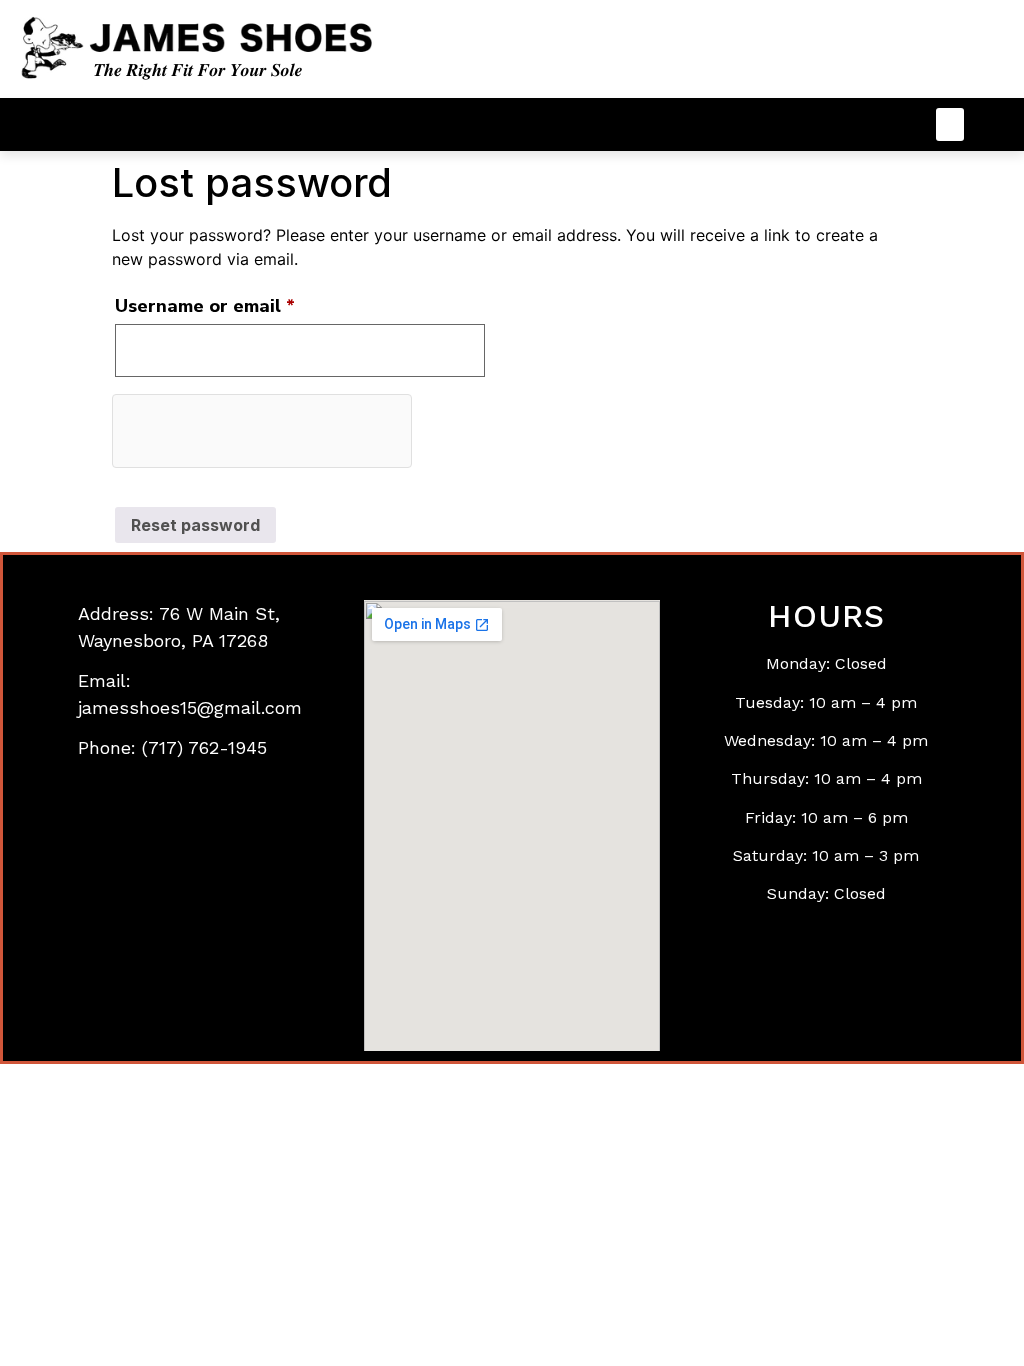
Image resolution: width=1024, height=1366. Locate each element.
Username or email (244, 303)
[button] (950, 124)
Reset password (195, 525)
